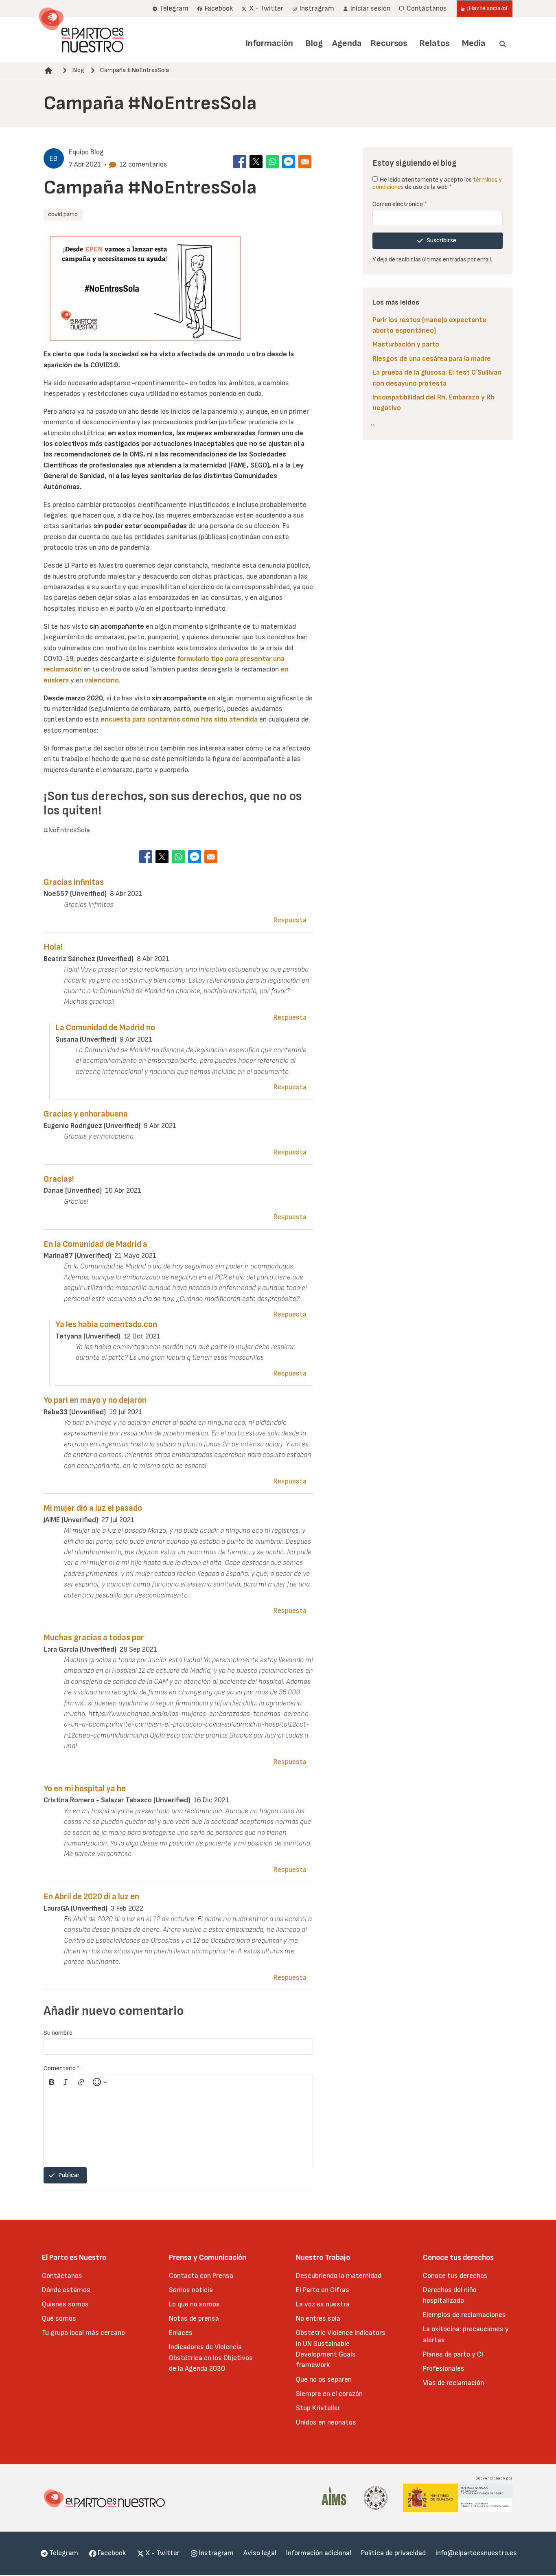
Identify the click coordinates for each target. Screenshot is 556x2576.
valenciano (102, 680)
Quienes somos (65, 2304)
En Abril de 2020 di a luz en (91, 1897)
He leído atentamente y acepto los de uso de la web (437, 183)
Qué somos (59, 2318)
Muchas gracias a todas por (94, 1638)
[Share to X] (256, 162)
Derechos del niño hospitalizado (450, 2295)
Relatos (434, 43)
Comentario (62, 2068)
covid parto (63, 214)
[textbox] (178, 2128)
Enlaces (181, 2333)
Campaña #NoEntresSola (135, 70)
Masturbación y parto (406, 344)
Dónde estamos (66, 2290)
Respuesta (290, 920)
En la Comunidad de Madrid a (95, 1244)
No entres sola (318, 2318)
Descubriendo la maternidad (339, 2276)
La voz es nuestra (323, 2304)
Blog (314, 43)
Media (474, 43)
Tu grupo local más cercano (83, 2333)
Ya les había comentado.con (106, 1324)
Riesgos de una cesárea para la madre (432, 359)
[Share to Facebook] (240, 162)
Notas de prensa (194, 2318)
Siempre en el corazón (329, 2394)
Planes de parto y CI (453, 2354)
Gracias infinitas (74, 882)
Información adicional (319, 2553)
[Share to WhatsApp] (272, 162)
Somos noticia (191, 2290)
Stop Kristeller (318, 2408)
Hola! (53, 947)
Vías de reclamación (453, 2383)
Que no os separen (324, 2380)
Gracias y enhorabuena (86, 1114)
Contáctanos (62, 2276)
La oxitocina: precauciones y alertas (466, 2334)
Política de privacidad (393, 2553)
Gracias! (59, 1179)
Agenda (347, 43)
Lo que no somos (194, 2304)
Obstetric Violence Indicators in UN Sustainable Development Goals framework (341, 2349)
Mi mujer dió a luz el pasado (93, 1508)
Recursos (389, 43)
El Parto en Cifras (323, 2290)
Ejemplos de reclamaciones (464, 2315)
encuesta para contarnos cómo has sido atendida (179, 719)
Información (269, 43)
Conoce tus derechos (455, 2276)
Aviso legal (260, 2553)
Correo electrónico (400, 204)
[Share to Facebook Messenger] (289, 162)
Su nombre (58, 2033)
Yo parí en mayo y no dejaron (95, 1400)
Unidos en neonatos (326, 2422)
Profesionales (444, 2369)
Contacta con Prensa (201, 2276)
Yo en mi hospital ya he (85, 1789)
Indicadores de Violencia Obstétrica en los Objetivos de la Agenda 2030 (211, 2358)
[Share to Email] (305, 162)
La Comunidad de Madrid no (105, 1028)
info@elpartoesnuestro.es (476, 2553)
